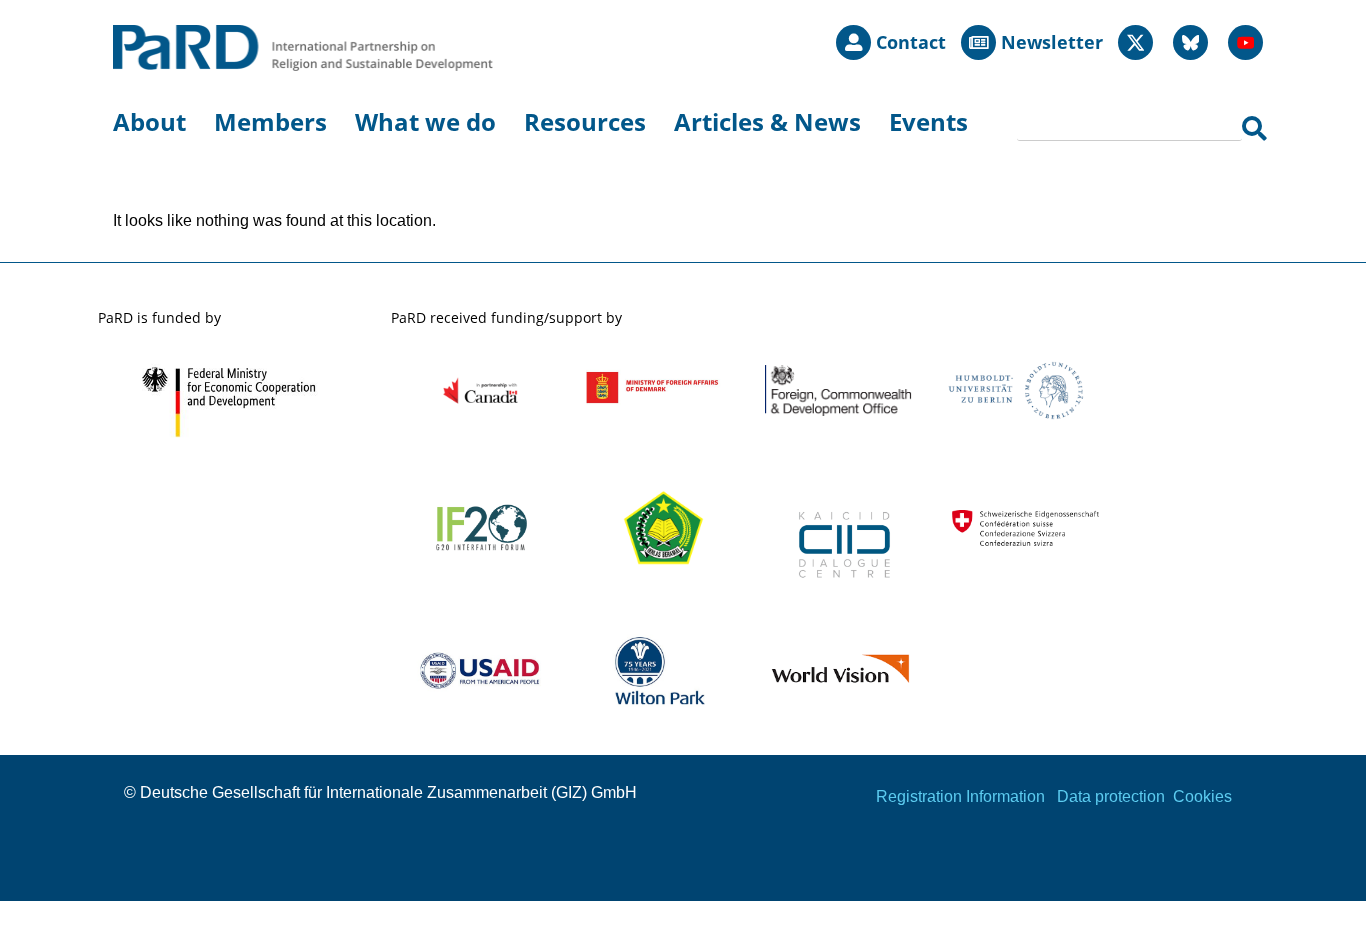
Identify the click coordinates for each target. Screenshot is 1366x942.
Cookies (1202, 796)
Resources (585, 121)
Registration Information (960, 796)
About (149, 121)
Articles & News (767, 121)
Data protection (1111, 796)
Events (928, 121)
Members (270, 121)
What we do (425, 121)
